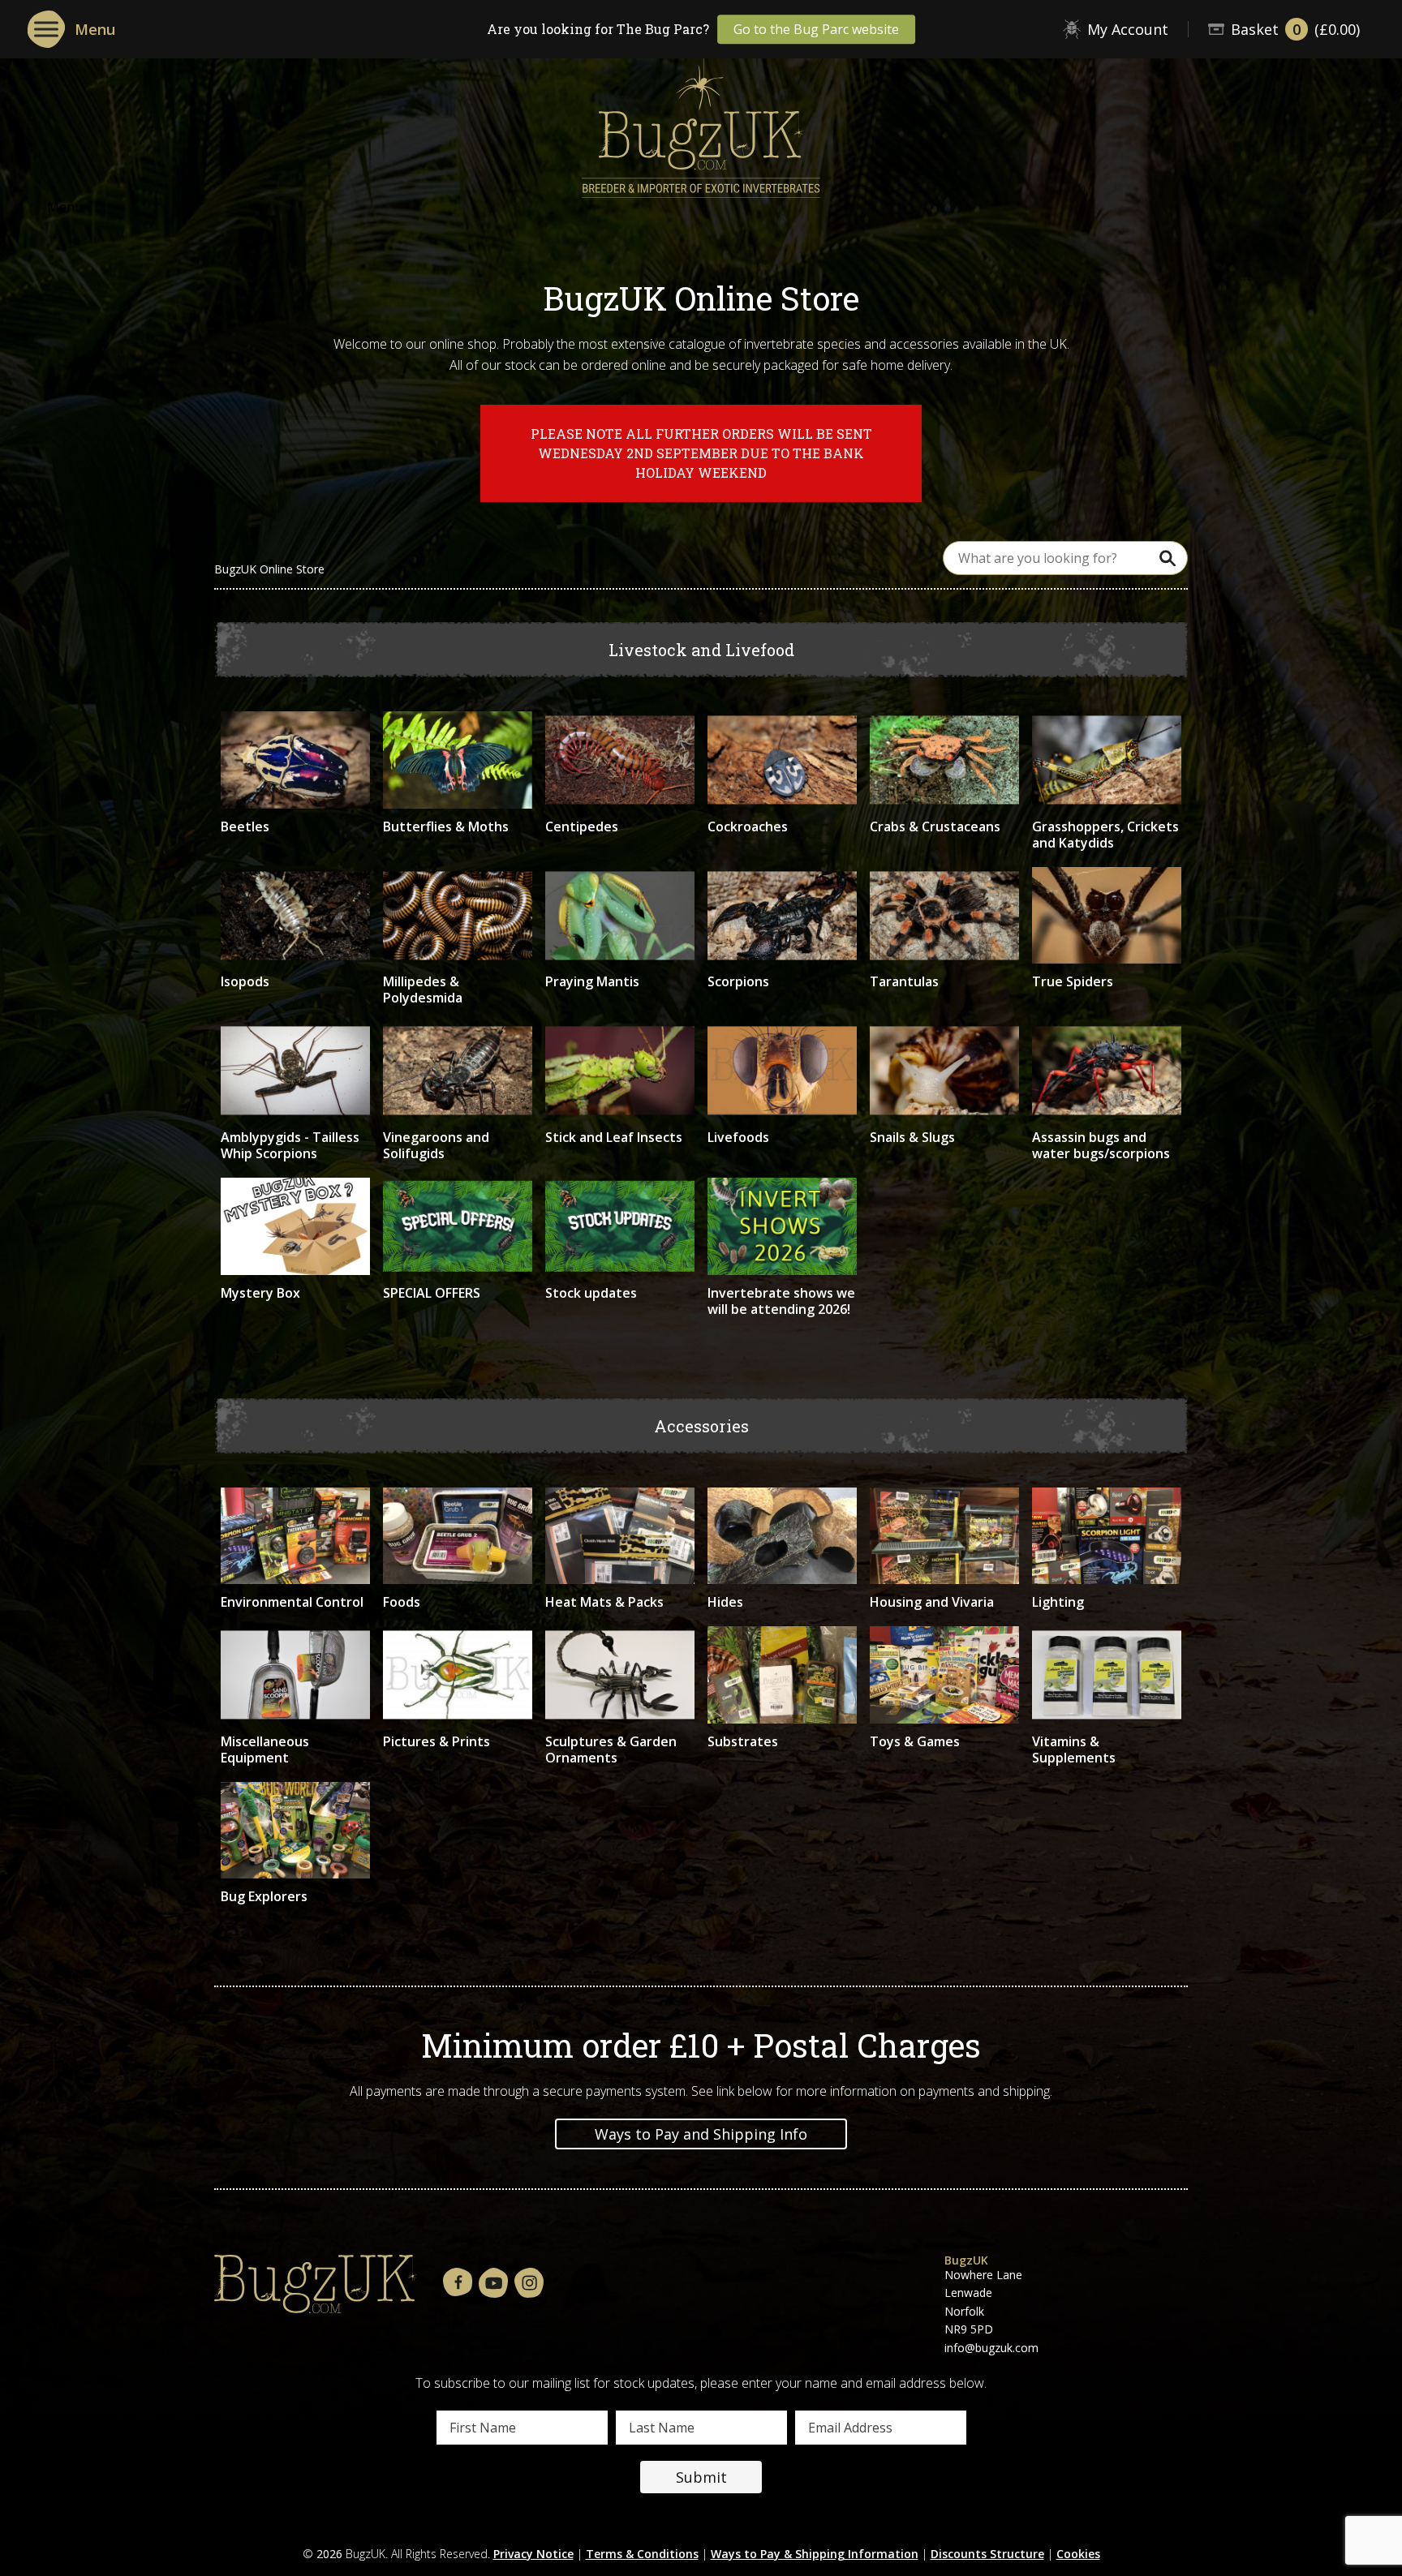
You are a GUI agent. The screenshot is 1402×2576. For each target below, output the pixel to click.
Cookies (1078, 2554)
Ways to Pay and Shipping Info (701, 2134)
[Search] (1168, 558)
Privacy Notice (533, 2554)
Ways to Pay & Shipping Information (815, 2554)
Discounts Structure (987, 2554)
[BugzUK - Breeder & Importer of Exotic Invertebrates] (701, 122)
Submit (701, 2477)
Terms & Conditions (642, 2554)
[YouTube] (493, 2284)
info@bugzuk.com (991, 2348)
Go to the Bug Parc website (816, 29)
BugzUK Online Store (269, 569)
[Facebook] (458, 2283)
